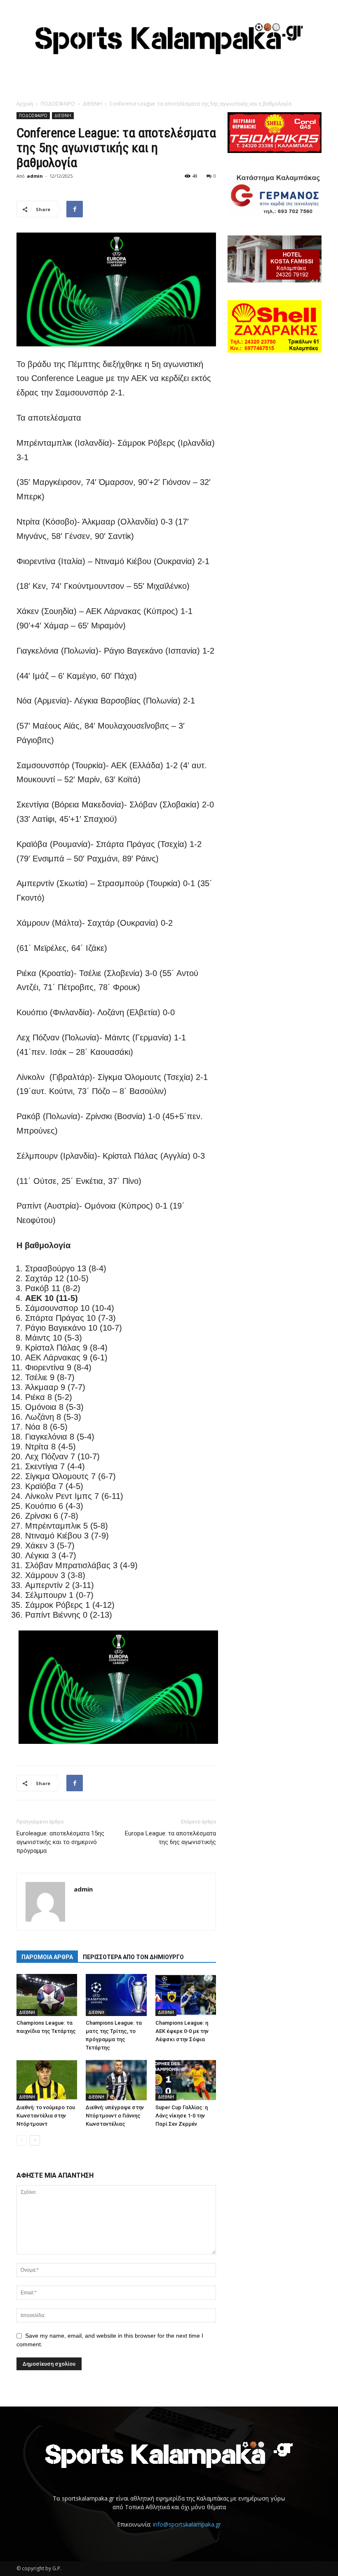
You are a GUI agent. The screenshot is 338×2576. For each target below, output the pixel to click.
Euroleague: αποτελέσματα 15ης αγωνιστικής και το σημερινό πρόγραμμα (60, 1842)
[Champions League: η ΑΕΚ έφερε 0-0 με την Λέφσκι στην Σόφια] (186, 1995)
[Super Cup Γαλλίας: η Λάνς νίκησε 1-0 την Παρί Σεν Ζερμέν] (186, 2080)
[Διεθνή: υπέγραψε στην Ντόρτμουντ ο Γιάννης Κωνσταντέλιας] (116, 2080)
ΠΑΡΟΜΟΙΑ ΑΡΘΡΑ (47, 1957)
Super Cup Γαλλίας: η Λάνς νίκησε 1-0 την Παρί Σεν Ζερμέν (182, 2116)
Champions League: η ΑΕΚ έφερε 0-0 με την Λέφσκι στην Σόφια (182, 2031)
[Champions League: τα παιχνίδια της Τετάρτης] (47, 1995)
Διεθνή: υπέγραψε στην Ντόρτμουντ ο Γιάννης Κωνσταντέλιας (115, 2116)
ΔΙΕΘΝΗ (92, 104)
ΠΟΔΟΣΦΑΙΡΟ (58, 104)
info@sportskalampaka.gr (187, 2524)
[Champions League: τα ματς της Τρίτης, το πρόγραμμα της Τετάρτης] (116, 1995)
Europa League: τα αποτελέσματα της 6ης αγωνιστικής (170, 1838)
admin (35, 176)
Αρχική (25, 104)
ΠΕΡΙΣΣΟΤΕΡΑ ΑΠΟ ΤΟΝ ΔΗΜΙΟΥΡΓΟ (133, 1957)
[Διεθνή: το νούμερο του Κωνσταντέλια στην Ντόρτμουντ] (47, 2080)
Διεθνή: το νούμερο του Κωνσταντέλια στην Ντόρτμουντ (46, 2116)
